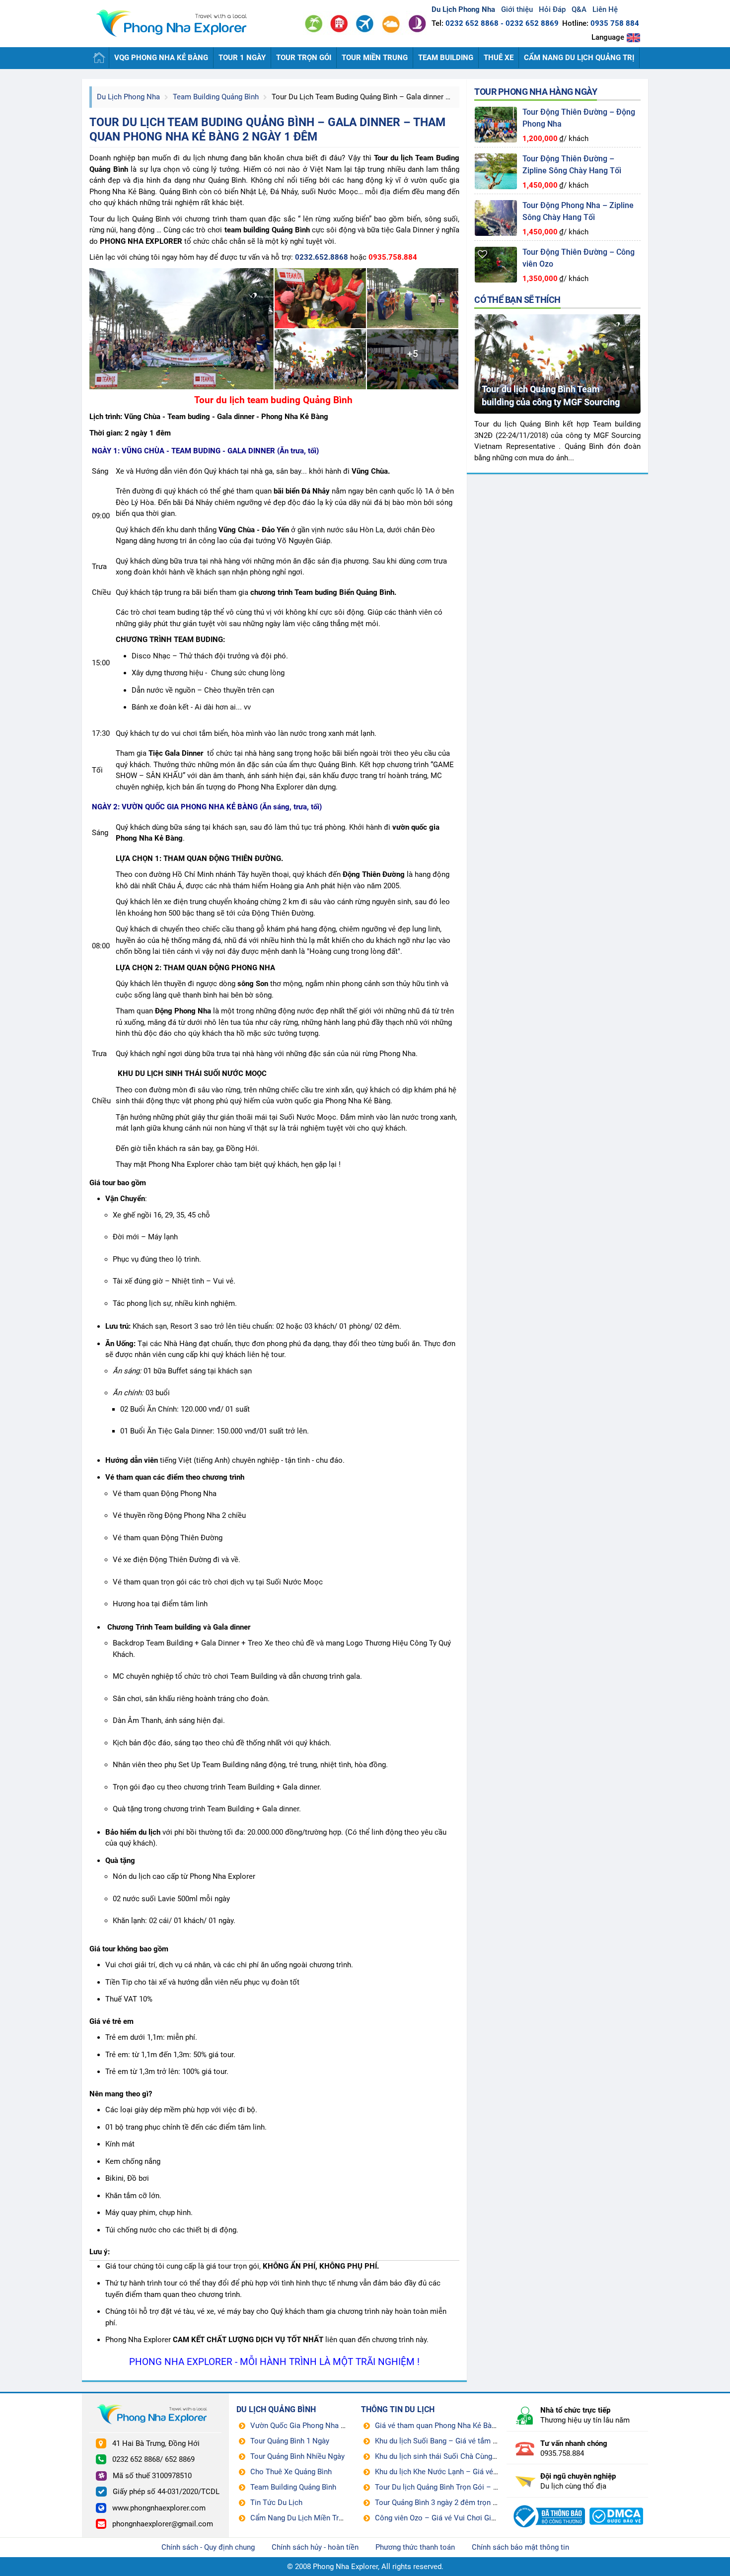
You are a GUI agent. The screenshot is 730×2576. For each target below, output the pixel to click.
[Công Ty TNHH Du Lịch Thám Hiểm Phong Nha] (548, 2504)
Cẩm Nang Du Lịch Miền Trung (300, 2518)
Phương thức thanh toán (415, 2547)
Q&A (579, 9)
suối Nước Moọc (330, 192)
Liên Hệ (605, 9)
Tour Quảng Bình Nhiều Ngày (297, 2456)
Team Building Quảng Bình (216, 97)
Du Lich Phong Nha (176, 24)
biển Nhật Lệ (246, 192)
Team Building (446, 58)
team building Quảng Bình (267, 230)
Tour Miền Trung (375, 58)
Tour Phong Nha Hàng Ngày (536, 92)
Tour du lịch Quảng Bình (130, 219)
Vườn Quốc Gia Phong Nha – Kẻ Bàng (312, 2426)
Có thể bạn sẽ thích (517, 300)
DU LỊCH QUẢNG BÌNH (276, 2409)
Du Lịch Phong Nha (128, 97)
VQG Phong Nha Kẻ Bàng (161, 58)
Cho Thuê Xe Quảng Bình (291, 2472)
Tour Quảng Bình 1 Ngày (290, 2441)
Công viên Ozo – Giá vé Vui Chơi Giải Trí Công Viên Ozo (467, 2518)
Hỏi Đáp (552, 9)
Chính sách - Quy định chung (208, 2547)
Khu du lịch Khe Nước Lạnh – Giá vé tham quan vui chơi (467, 2472)
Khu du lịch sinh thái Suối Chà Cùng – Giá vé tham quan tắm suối (482, 2456)
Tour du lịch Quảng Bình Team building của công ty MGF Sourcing (551, 395)
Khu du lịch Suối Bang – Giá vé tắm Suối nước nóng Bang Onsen (480, 2441)
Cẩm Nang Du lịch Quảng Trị (579, 58)
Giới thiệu (517, 9)
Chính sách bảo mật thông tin (520, 2547)
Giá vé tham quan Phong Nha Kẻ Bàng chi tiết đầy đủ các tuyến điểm (488, 2426)
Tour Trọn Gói (304, 58)
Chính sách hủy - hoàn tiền (315, 2547)
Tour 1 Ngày (242, 58)
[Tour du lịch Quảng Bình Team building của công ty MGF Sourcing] (557, 318)
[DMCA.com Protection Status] (617, 2504)
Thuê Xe (499, 58)
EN (633, 37)
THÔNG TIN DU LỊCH (398, 2409)
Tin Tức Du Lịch (276, 2503)
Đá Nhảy (284, 192)
